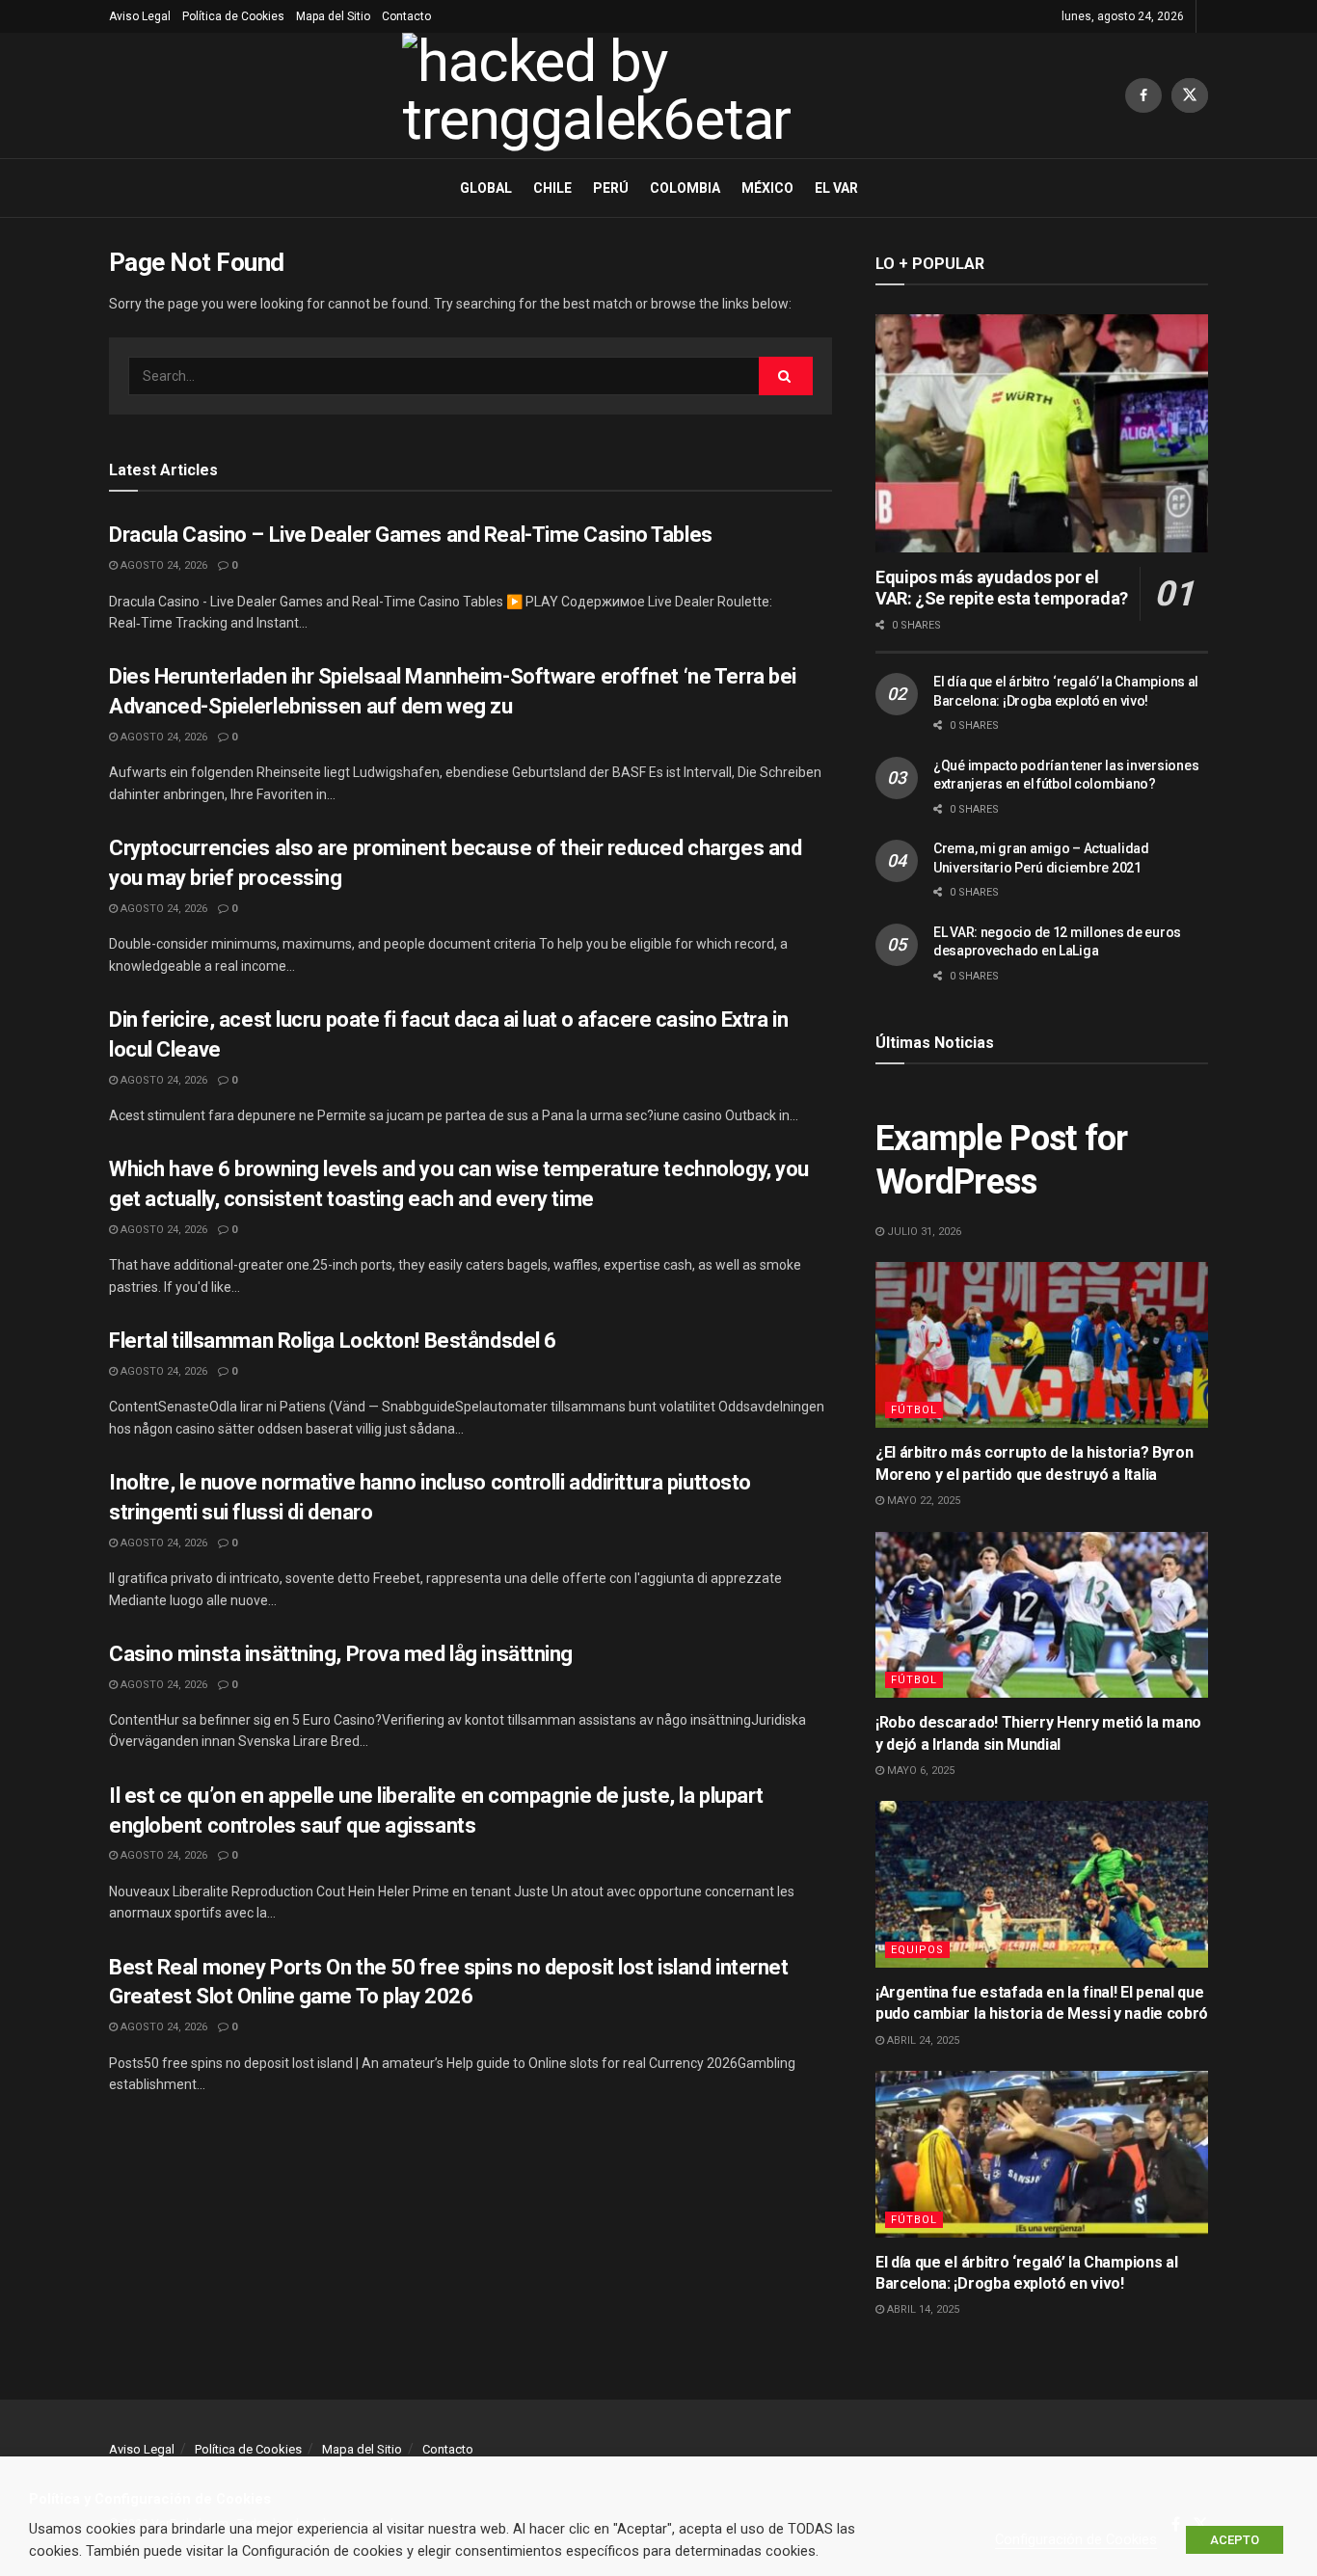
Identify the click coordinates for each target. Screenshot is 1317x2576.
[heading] (658, 2499)
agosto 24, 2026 (162, 565)
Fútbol (914, 1410)
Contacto (406, 16)
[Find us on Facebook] (1143, 95)
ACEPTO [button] (1235, 2540)
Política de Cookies (233, 16)
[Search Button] (786, 376)
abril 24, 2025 (922, 2040)
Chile (552, 188)
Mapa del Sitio (333, 16)
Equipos (917, 1950)
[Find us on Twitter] (1190, 95)
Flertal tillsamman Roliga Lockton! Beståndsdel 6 (333, 1341)
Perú (611, 188)
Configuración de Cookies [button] (1076, 2539)
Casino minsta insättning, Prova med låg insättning (341, 1654)
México (767, 188)
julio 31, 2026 (923, 1232)
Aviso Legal (140, 16)
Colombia (685, 188)
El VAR (836, 188)
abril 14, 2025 (922, 2309)
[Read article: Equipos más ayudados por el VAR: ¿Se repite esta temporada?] (1042, 433)
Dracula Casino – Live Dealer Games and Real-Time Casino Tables (411, 535)
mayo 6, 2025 (919, 1771)
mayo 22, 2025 (922, 1501)
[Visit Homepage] (617, 95)
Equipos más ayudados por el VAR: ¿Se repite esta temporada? (1002, 588)
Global (486, 188)
